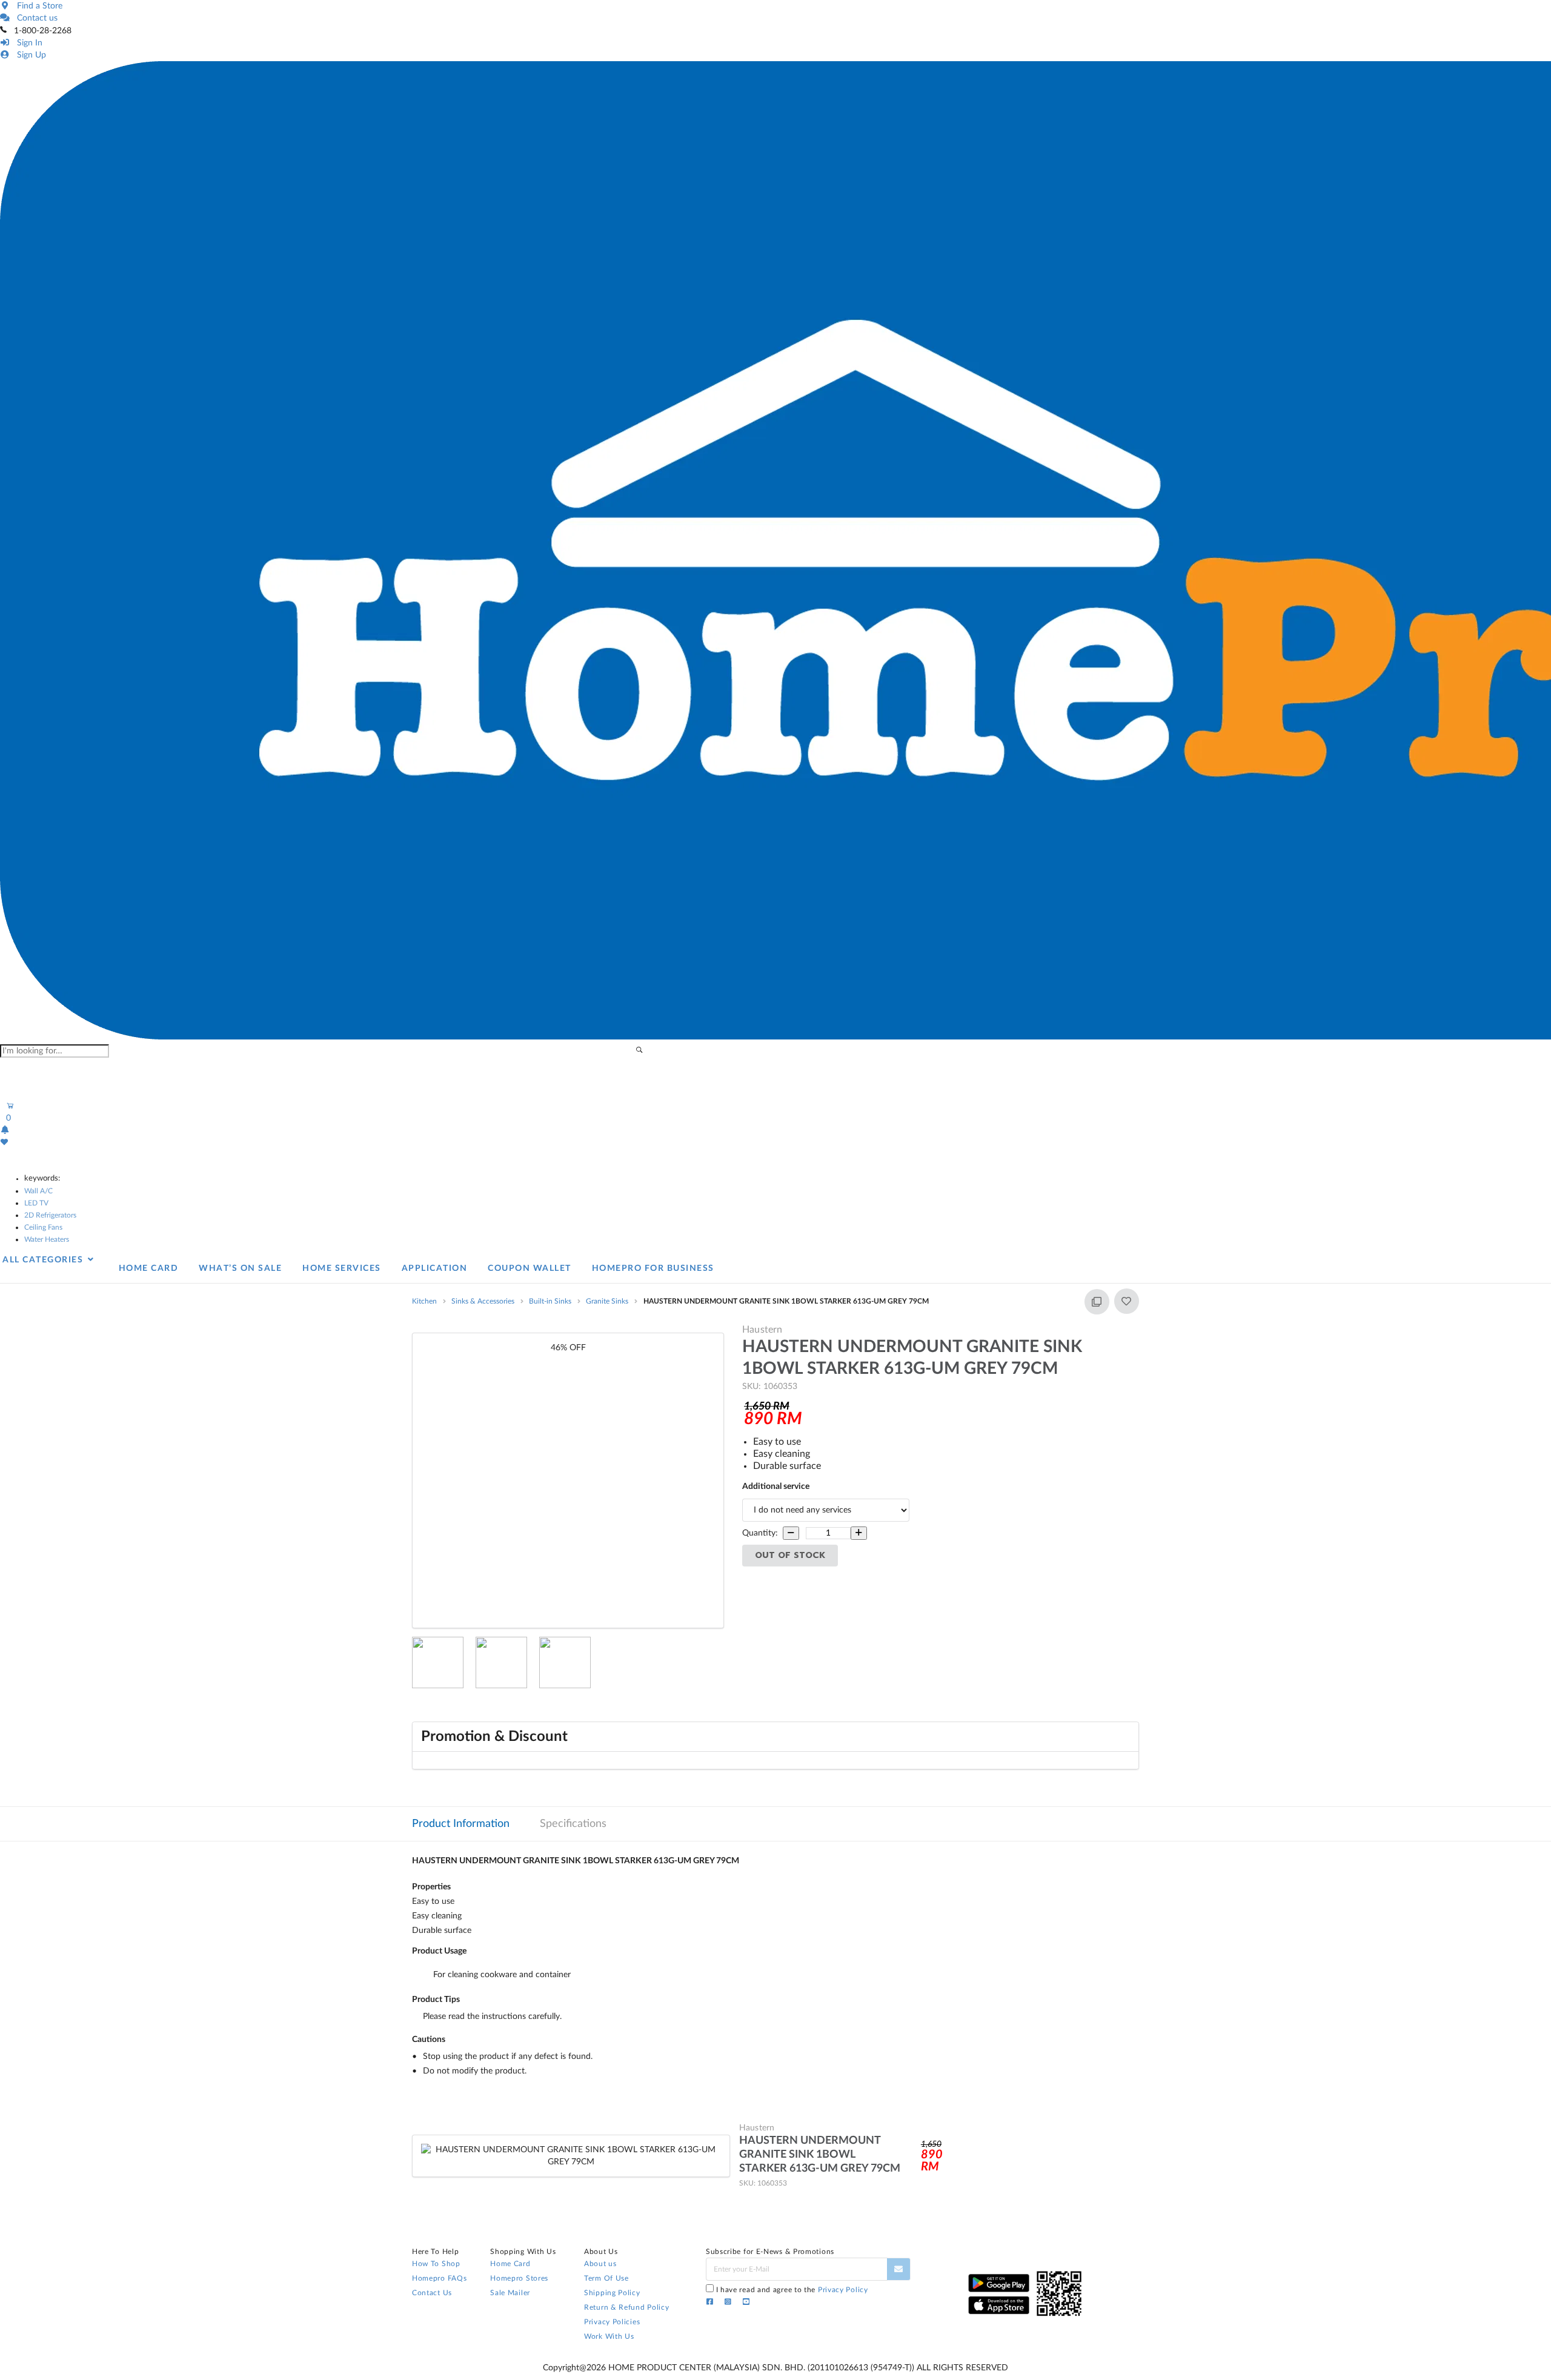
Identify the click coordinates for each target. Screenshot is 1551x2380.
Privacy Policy (843, 2290)
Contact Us (432, 2293)
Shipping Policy (612, 2293)
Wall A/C (38, 1191)
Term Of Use (606, 2278)
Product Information (461, 1824)
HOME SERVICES (342, 1268)
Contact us (35, 18)
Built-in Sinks (550, 1301)
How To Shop (436, 2264)
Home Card (510, 2264)
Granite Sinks (607, 1301)
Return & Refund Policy (626, 2307)
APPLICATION (435, 1268)
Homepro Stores (519, 2278)
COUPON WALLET (530, 1268)
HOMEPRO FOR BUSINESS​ (653, 1268)
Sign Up (29, 55)
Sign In (27, 43)
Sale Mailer (510, 2293)
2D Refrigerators (50, 1215)
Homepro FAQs (439, 2278)
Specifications (573, 1824)
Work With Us (609, 2336)
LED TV (36, 1203)
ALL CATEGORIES (44, 1260)
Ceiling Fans (43, 1227)
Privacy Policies (612, 2322)
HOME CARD (149, 1268)
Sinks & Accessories (483, 1301)
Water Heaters (47, 1239)
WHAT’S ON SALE (240, 1268)
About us (600, 2264)
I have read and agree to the (792, 2290)
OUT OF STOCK (790, 1555)
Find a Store (37, 6)
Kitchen (424, 1301)
